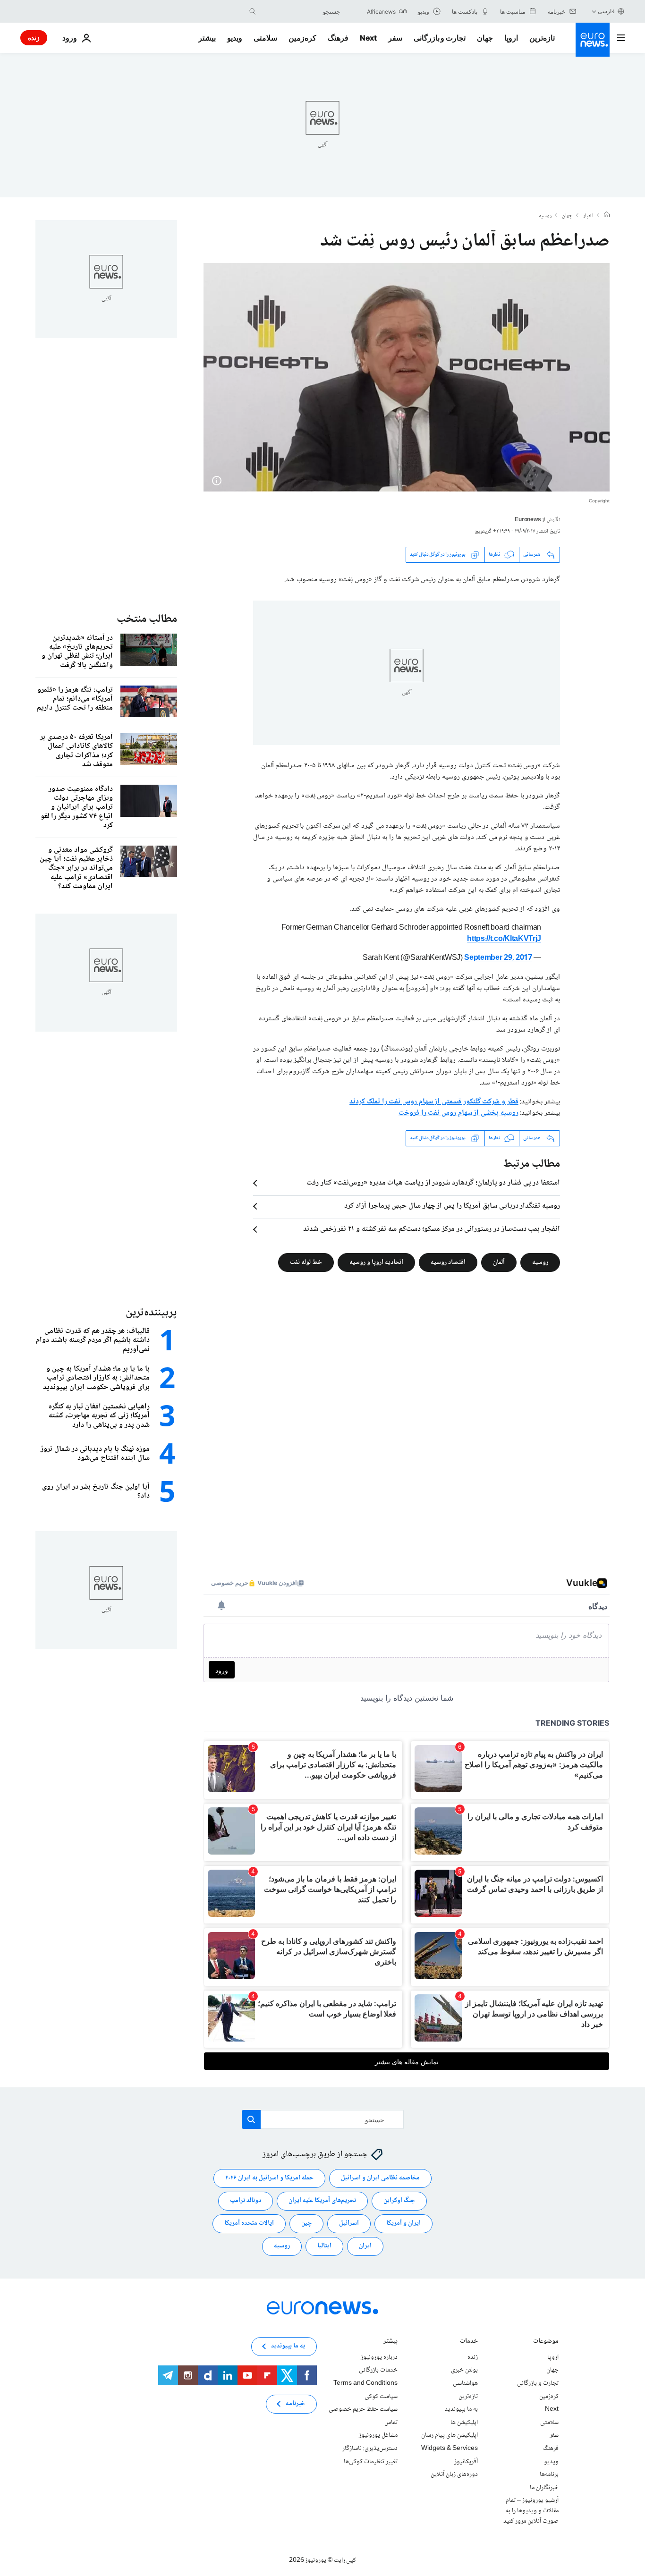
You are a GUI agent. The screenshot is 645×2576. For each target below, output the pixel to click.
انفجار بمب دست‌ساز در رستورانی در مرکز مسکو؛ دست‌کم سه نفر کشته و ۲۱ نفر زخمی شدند (432, 1229)
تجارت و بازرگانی (440, 38)
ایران (365, 2246)
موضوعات (546, 2342)
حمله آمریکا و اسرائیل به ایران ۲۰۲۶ (269, 2178)
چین (306, 2223)
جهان (485, 38)
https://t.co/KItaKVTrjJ (504, 939)
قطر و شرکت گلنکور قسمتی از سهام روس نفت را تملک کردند (434, 1102)
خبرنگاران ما (544, 2487)
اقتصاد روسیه (448, 1262)
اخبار (588, 216)
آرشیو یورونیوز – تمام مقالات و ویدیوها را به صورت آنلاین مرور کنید (531, 2511)
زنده (34, 38)
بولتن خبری (464, 2370)
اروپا (511, 38)
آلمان (499, 1262)
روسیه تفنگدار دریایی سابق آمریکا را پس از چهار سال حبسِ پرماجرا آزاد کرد (452, 1206)
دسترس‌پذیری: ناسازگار (370, 2449)
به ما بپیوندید (461, 2409)
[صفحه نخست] (607, 216)
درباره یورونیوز (379, 2357)
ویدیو (235, 38)
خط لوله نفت (306, 1262)
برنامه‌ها (549, 2474)
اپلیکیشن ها (464, 2423)
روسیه (545, 216)
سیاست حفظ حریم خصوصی (363, 2409)
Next (368, 38)
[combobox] (300, 11)
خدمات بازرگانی (378, 2370)
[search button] (253, 11)
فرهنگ (338, 38)
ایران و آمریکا (403, 2223)
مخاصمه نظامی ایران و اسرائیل (380, 2178)
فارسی (606, 11)
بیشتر (390, 2342)
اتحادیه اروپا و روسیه (376, 1262)
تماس (391, 2423)
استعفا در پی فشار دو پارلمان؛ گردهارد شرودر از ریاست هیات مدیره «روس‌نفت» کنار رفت (433, 1183)
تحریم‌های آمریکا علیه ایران (322, 2201)
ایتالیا (324, 2246)
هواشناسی (465, 2383)
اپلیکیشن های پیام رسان (450, 2435)
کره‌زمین (302, 38)
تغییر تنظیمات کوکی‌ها (371, 2461)
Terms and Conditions (365, 2383)
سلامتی (265, 38)
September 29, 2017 (498, 958)
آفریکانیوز (466, 2461)
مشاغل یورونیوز (378, 2435)
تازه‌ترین (542, 38)
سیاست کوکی (381, 2396)
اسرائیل (349, 2223)
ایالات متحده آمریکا (249, 2223)
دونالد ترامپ (246, 2201)
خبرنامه (295, 2404)
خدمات (469, 2342)
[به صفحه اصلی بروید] (593, 40)
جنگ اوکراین (399, 2201)
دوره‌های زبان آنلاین (454, 2474)
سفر (395, 38)
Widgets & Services (450, 2449)
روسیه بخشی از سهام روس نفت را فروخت (458, 1113)
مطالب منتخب (147, 619)
